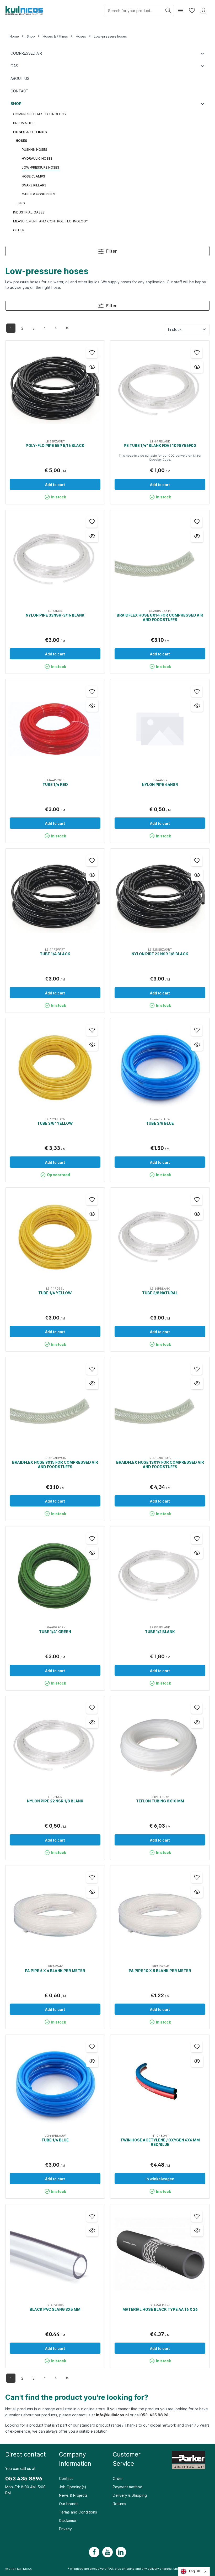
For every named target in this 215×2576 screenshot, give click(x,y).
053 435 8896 (24, 2479)
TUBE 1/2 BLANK (160, 1632)
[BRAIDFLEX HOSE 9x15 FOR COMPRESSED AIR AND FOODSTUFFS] (55, 1407)
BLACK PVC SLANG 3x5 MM (55, 2309)
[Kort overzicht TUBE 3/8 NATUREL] (197, 1214)
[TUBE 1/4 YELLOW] (55, 1237)
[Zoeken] (168, 11)
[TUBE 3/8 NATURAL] (160, 1237)
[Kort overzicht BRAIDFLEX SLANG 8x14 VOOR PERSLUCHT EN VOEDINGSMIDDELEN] (197, 536)
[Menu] (180, 11)
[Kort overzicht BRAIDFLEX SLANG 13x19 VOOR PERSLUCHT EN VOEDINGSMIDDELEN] (197, 1383)
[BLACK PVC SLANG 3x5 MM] (55, 2254)
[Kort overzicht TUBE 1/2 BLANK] (197, 1553)
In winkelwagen (160, 2179)
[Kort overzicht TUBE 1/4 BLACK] (92, 875)
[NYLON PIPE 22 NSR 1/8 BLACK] (160, 898)
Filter (111, 251)
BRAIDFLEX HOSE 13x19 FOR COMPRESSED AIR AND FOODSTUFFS (160, 1465)
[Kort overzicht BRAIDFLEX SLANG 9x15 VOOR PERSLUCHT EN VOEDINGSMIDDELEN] (92, 1383)
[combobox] (194, 2572)
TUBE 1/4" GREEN (55, 1632)
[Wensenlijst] (192, 11)
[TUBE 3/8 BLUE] (160, 1068)
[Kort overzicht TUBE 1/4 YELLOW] (92, 1214)
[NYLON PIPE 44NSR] (160, 729)
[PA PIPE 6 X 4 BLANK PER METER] (55, 1915)
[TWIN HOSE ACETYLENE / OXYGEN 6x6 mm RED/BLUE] (160, 2084)
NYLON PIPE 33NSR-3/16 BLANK (55, 615)
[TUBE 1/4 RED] (55, 729)
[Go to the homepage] (25, 11)
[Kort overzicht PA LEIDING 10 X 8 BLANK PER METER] (197, 1892)
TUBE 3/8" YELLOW (55, 1123)
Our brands (69, 2504)
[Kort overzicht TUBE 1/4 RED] (92, 706)
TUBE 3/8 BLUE (160, 1123)
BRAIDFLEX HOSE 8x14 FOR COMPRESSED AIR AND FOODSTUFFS (160, 617)
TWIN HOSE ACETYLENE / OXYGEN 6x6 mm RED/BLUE (160, 2142)
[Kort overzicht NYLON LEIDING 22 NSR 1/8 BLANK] (92, 1722)
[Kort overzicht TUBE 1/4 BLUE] (92, 2061)
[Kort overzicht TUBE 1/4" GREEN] (92, 1553)
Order (118, 2478)
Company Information (75, 2459)
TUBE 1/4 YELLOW (55, 1293)
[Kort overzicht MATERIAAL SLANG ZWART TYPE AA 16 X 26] (197, 2230)
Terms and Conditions (78, 2512)
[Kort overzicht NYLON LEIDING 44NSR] (197, 706)
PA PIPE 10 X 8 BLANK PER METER (160, 1971)
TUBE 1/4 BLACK (55, 954)
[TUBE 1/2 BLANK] (160, 1576)
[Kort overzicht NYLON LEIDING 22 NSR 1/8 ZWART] (197, 875)
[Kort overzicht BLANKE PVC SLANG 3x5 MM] (92, 2230)
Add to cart (55, 485)
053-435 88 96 (154, 2415)
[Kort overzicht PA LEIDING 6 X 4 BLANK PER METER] (92, 1892)
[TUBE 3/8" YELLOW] (55, 1068)
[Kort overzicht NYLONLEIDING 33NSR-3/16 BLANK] (92, 536)
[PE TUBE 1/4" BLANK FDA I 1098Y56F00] (160, 390)
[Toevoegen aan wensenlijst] (92, 353)
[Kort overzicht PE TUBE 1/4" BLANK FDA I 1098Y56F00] (197, 367)
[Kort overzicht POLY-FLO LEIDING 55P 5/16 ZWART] (92, 367)
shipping (128, 2569)
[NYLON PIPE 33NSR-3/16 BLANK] (55, 560)
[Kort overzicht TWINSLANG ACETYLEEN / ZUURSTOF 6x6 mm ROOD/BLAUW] (197, 2061)
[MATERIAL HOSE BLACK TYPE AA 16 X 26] (160, 2254)
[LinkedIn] (121, 2552)
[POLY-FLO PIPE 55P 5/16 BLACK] (55, 390)
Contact (66, 2478)
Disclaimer (68, 2520)
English (195, 2571)
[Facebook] (94, 2552)
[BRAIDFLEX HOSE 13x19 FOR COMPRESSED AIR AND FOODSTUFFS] (160, 1407)
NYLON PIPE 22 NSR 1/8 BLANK (55, 1801)
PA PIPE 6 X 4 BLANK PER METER (55, 1971)
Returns (119, 2504)
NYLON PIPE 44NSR (160, 784)
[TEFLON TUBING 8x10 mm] (160, 1746)
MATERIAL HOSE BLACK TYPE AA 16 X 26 (160, 2309)
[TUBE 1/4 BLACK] (55, 898)
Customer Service (127, 2459)
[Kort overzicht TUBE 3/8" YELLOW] (92, 1045)
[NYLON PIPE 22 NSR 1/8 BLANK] (55, 1746)
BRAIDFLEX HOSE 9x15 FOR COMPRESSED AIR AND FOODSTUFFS (55, 1465)
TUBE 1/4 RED (55, 784)
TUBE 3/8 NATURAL (160, 1293)
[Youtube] (107, 2552)
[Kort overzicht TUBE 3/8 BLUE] (197, 1045)
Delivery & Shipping (130, 2495)
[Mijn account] (203, 11)
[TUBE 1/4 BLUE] (55, 2084)
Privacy (65, 2529)
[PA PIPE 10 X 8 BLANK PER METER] (160, 1915)
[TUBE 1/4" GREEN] (55, 1576)
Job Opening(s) (73, 2487)
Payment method (128, 2487)
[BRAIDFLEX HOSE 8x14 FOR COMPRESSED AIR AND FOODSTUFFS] (160, 560)
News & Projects (73, 2495)
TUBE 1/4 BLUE (55, 2140)
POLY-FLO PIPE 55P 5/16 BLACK (55, 445)
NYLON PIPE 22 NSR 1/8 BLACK (160, 954)
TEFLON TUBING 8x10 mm (160, 1801)
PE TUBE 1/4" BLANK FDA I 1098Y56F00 (160, 445)
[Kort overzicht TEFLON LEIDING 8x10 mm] (197, 1722)
